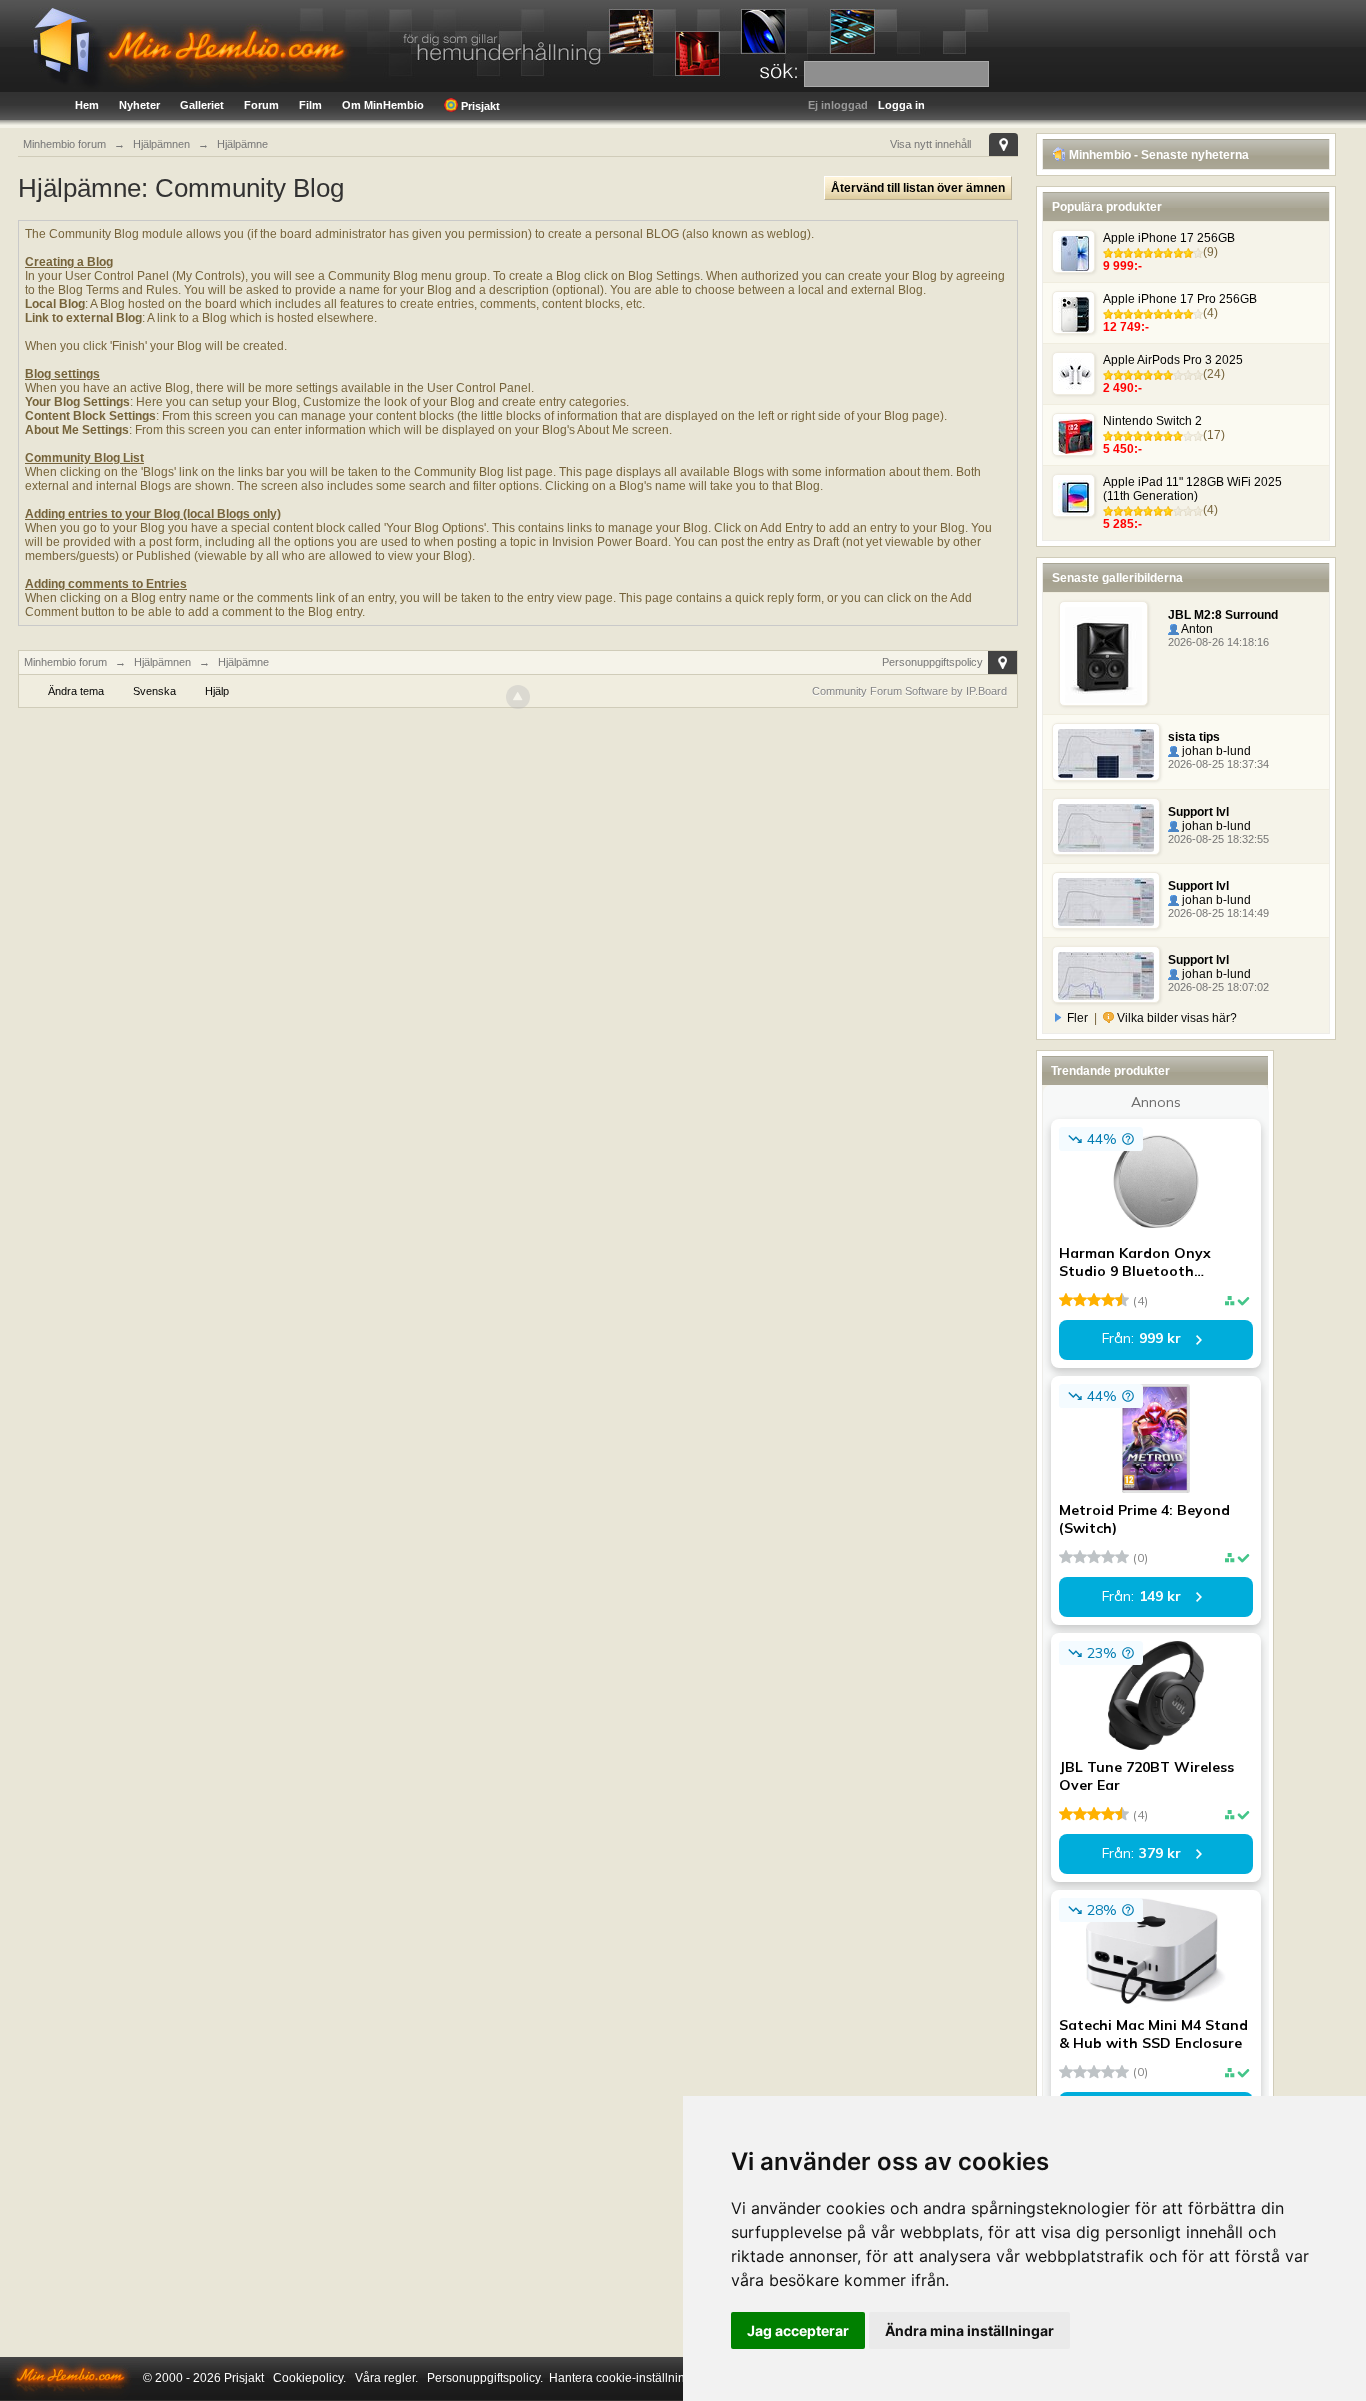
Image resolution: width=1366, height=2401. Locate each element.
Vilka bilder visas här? (1175, 1018)
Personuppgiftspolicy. (485, 2378)
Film (310, 105)
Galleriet (202, 105)
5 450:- (1122, 449)
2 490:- (1122, 388)
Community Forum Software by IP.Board (909, 691)
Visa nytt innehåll (930, 144)
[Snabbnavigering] (1003, 144)
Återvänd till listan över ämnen (918, 188)
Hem (87, 105)
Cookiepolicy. (309, 2378)
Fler (1077, 1018)
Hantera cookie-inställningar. (627, 2378)
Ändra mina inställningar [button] (969, 2330)
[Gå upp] (518, 697)
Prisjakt (479, 106)
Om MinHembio (383, 105)
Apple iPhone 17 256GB (1169, 238)
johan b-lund (1215, 751)
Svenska (154, 691)
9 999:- (1122, 266)
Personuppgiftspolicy (932, 662)
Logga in (901, 105)
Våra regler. (386, 2378)
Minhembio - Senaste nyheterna (1157, 155)
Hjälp (217, 691)
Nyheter (139, 105)
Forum (261, 105)
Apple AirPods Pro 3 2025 (1173, 360)
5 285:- (1122, 524)
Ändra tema (76, 691)
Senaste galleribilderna (1117, 578)
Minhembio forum (65, 662)
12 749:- (1126, 327)
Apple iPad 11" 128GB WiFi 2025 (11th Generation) (1192, 489)
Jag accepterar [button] (798, 2330)
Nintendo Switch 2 (1152, 421)
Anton (1196, 629)
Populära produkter (1107, 207)
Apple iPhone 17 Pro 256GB (1180, 299)
